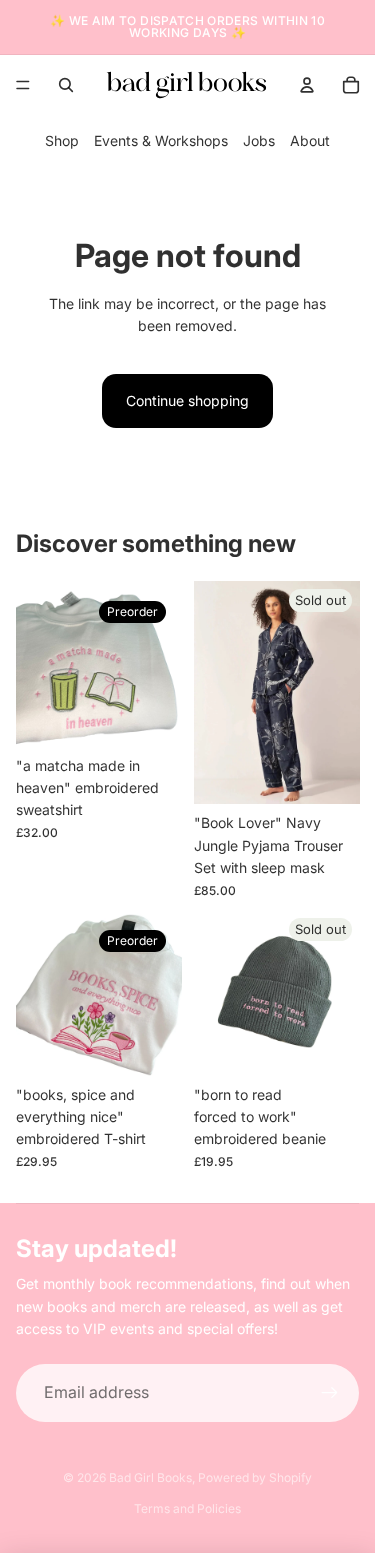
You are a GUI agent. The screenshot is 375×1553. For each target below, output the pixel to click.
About (310, 140)
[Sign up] (330, 1393)
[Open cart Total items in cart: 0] (351, 85)
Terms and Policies (187, 1508)
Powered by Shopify (255, 1477)
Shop (62, 140)
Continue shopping (187, 400)
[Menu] (23, 85)
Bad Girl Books (150, 1477)
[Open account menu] (307, 85)
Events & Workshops (161, 140)
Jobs (259, 140)
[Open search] (66, 85)
